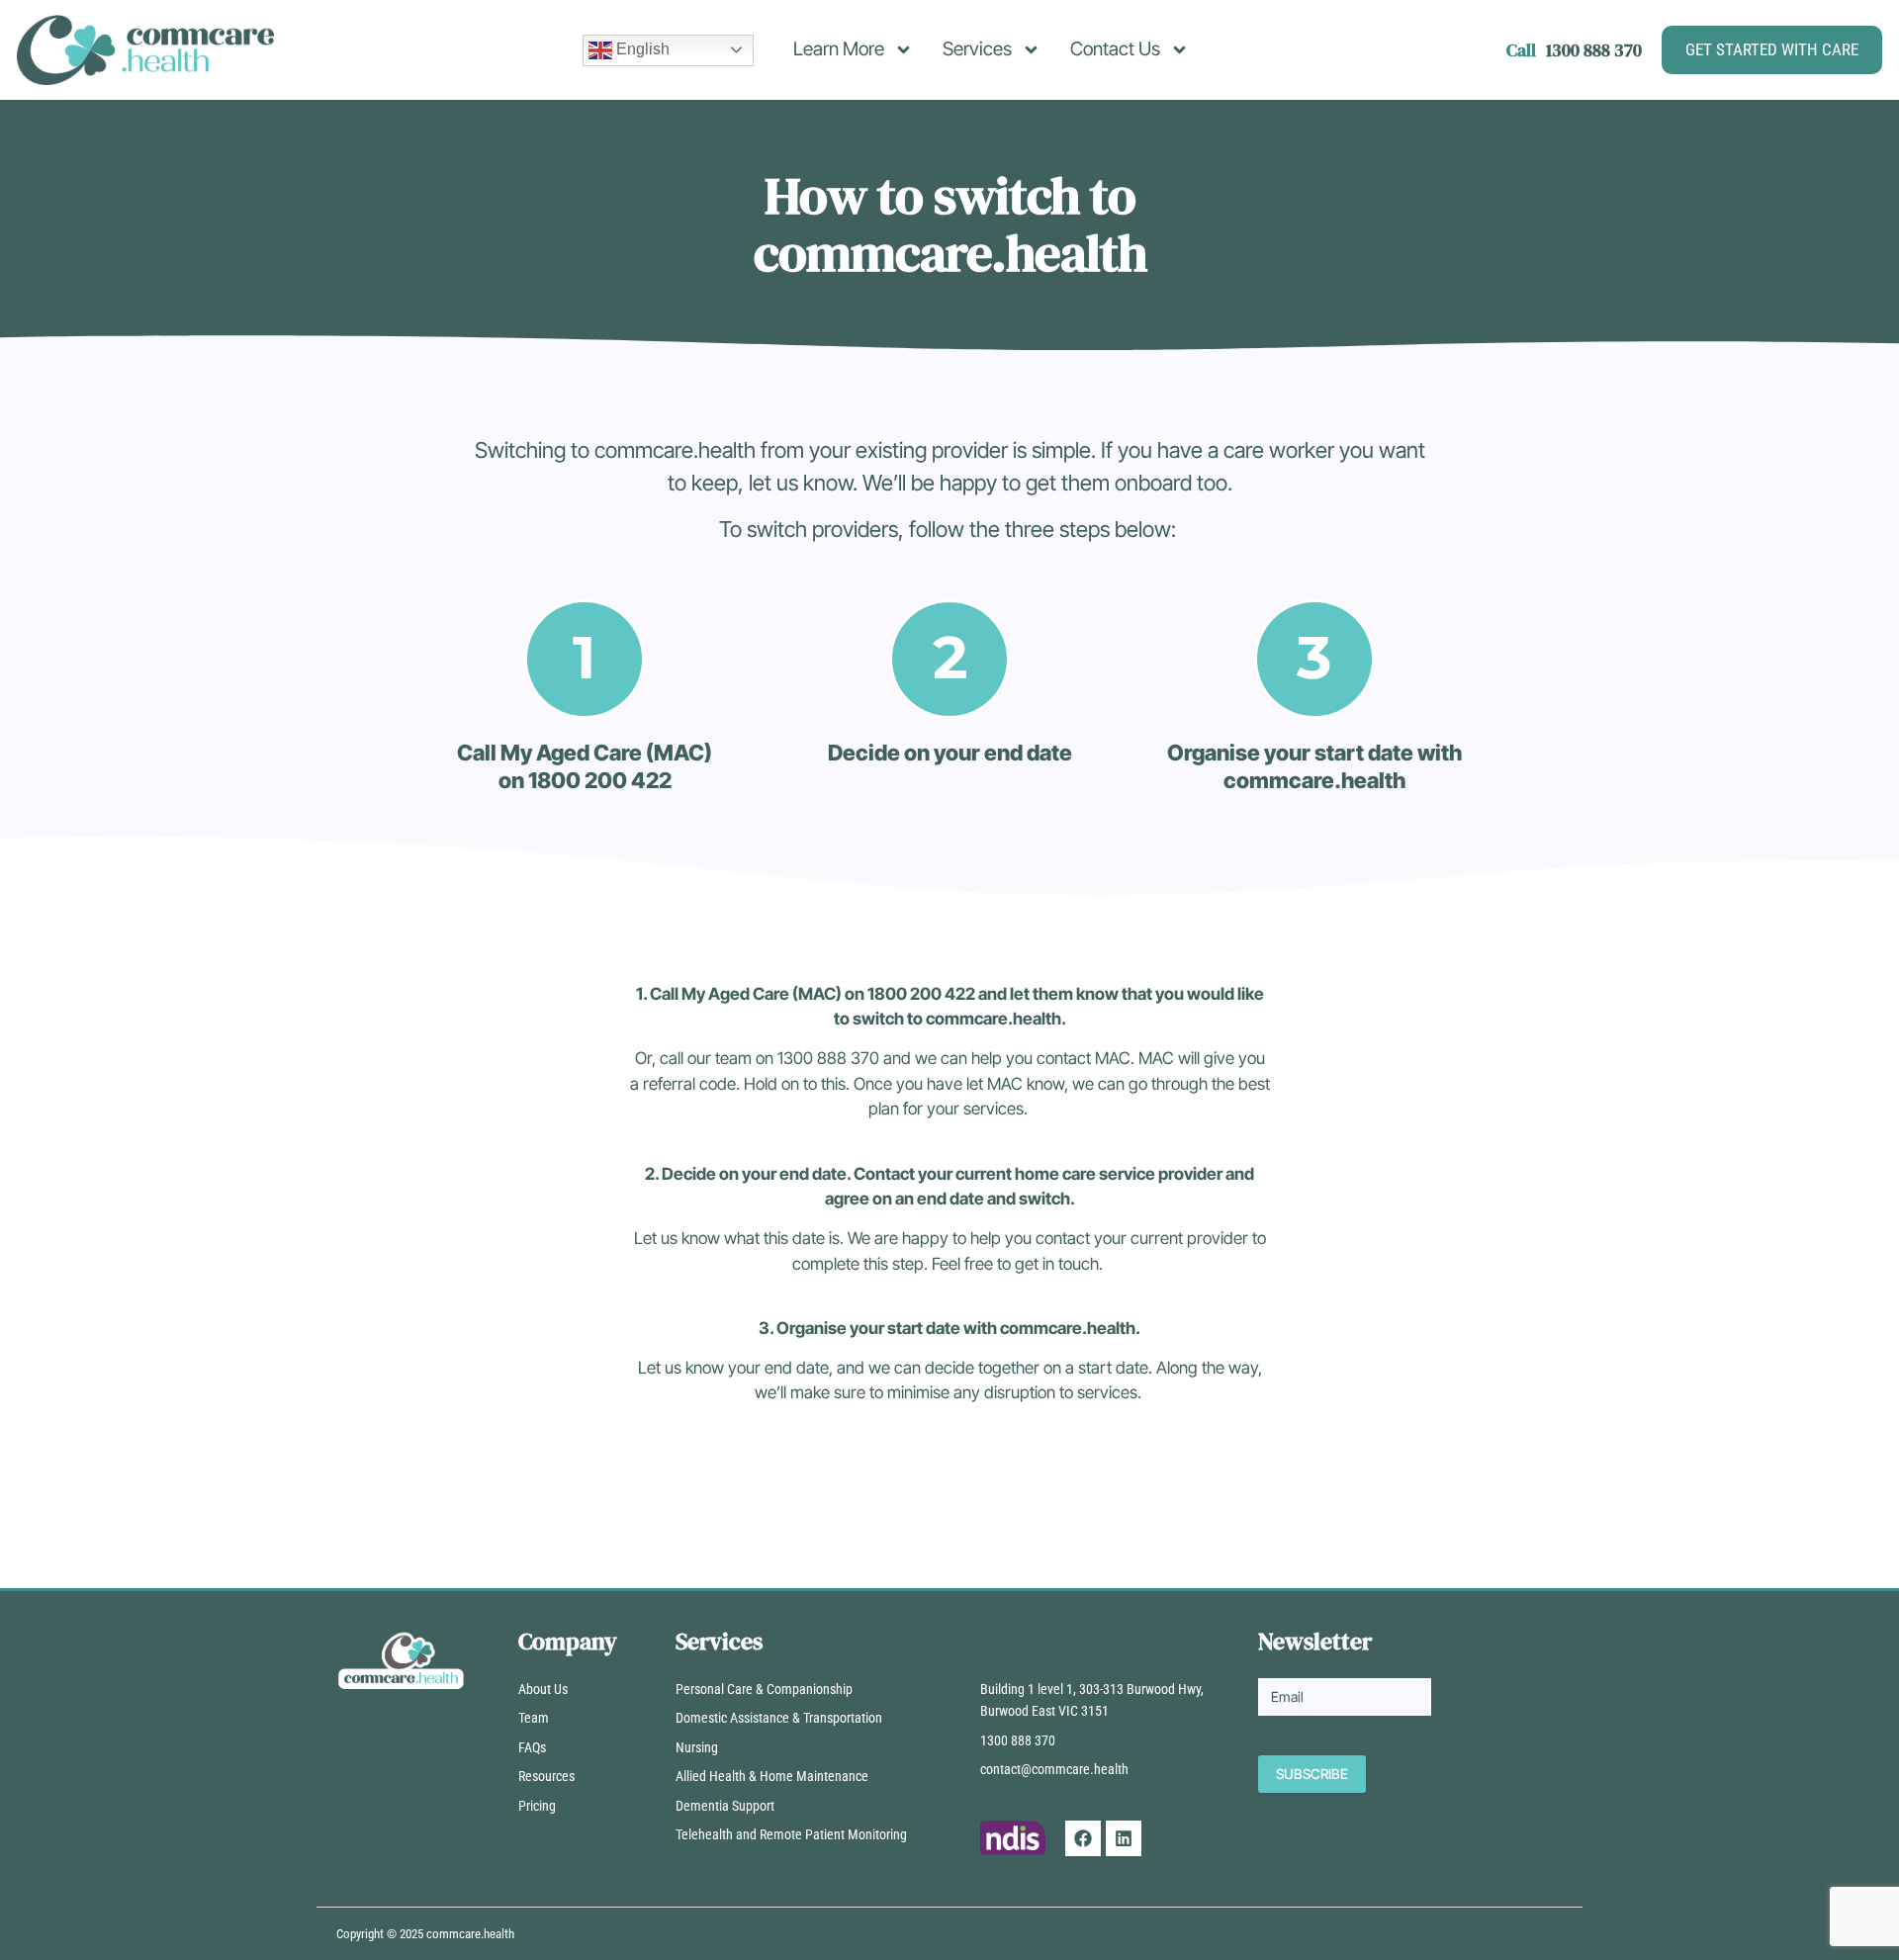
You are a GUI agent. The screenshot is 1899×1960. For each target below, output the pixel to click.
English (641, 49)
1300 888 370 (1594, 50)
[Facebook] (1083, 1838)
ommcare (456, 1934)
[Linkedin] (1124, 1838)
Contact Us (1115, 49)
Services (977, 49)
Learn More (839, 49)
